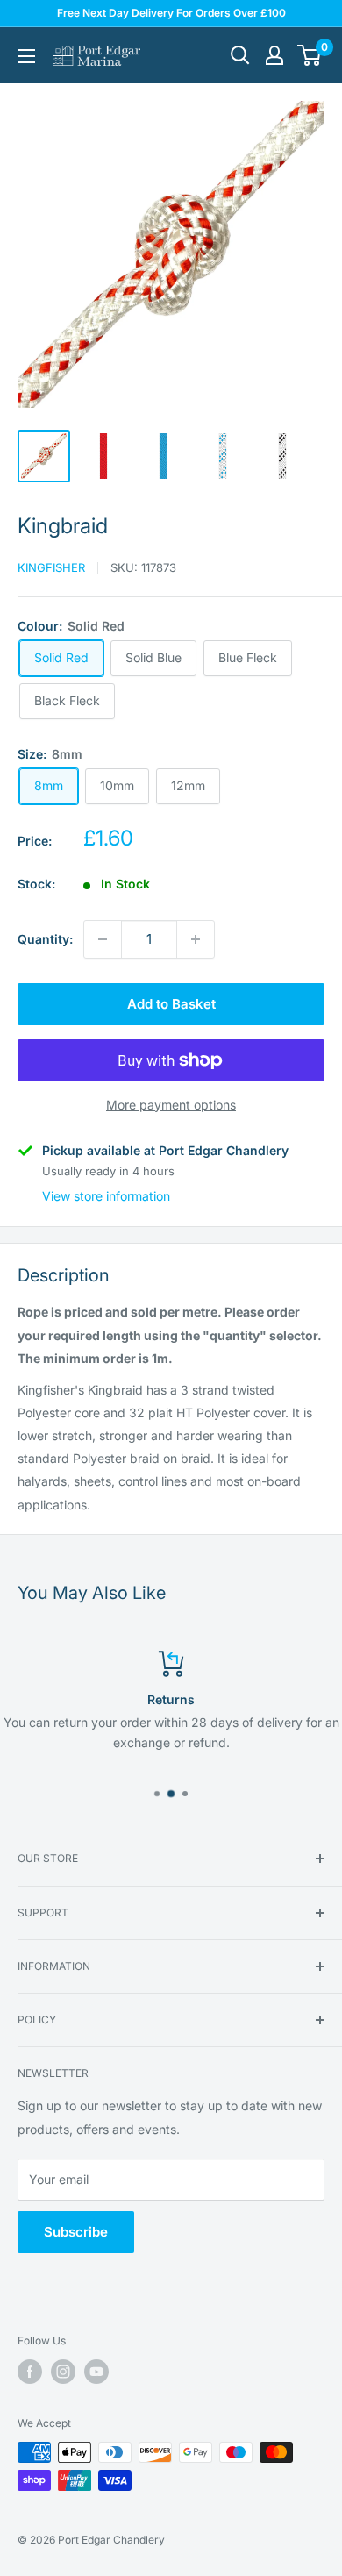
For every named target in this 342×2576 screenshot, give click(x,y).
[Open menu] (26, 56)
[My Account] (274, 55)
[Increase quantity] (196, 939)
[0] (310, 55)
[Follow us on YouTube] (96, 2372)
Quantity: (45, 939)
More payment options (171, 1105)
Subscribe (76, 2232)
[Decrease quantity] (103, 939)
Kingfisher (51, 567)
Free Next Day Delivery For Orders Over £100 (171, 13)
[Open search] (240, 55)
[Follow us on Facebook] (30, 2372)
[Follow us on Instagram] (63, 2372)
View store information (106, 1196)
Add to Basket (171, 1004)
